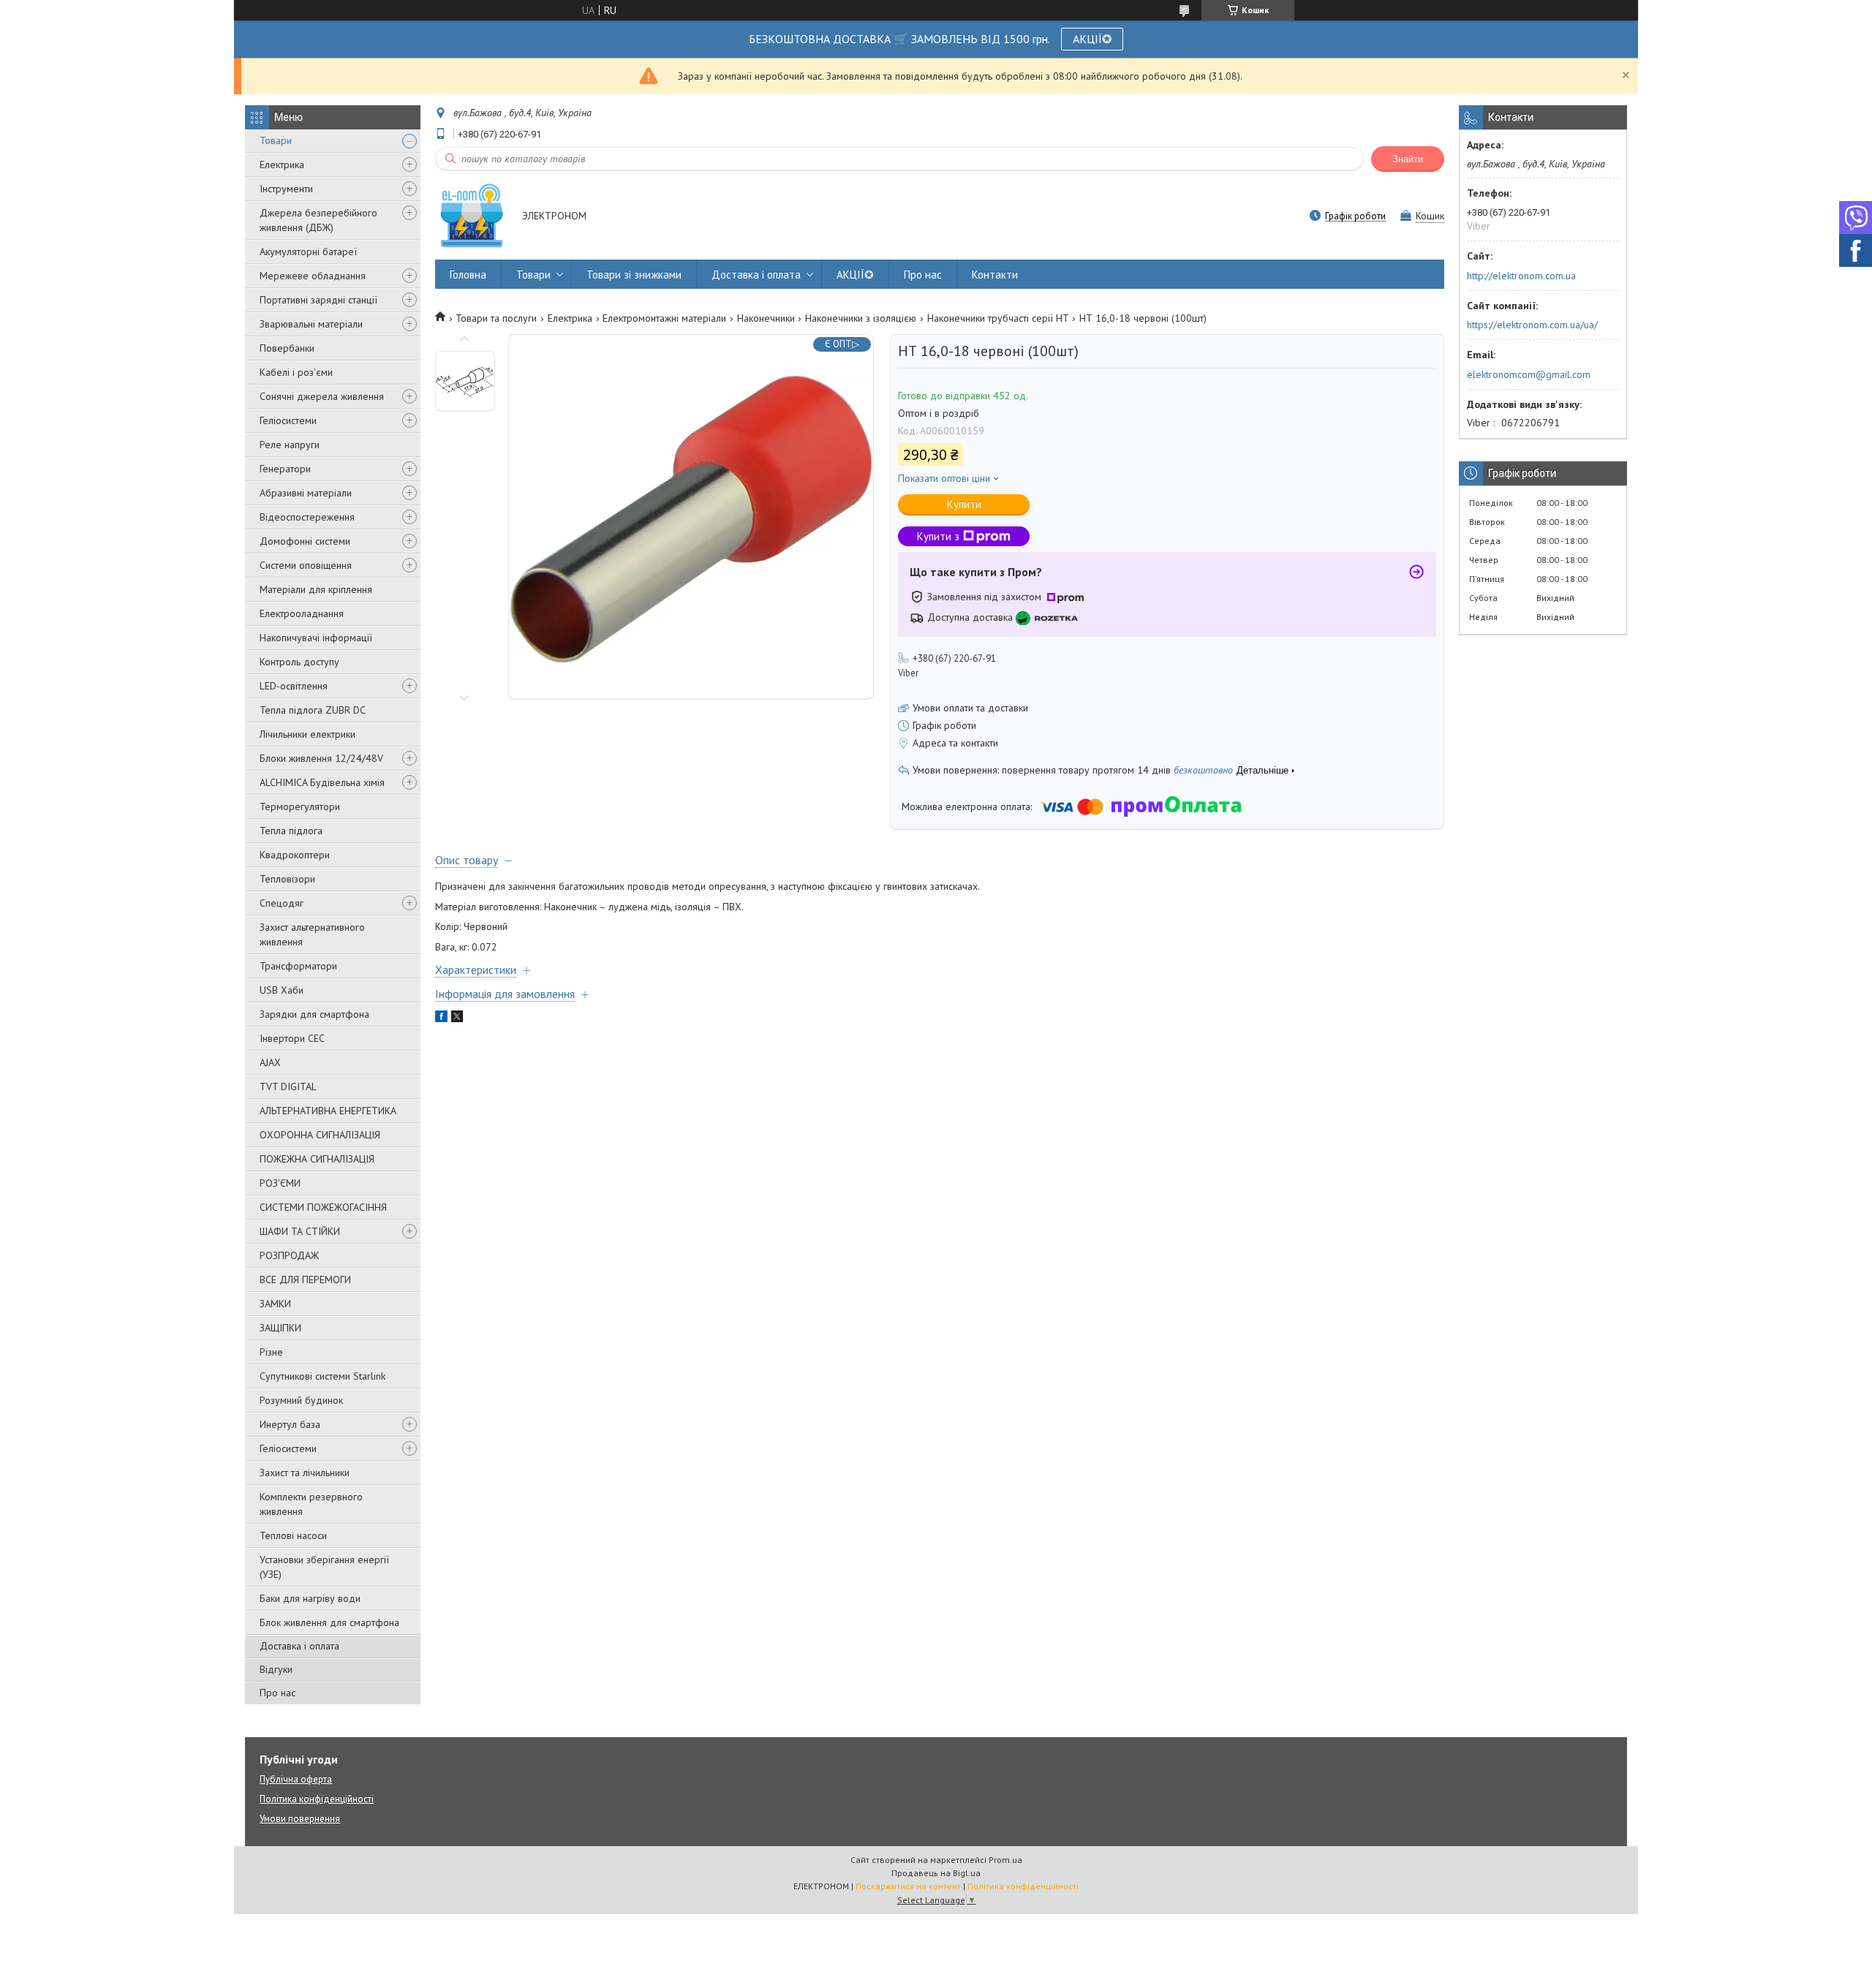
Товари (276, 140)
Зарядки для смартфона (314, 1014)
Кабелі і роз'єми (296, 372)
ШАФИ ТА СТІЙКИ (300, 1231)
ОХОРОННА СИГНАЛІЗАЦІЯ (320, 1135)
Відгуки (276, 1669)
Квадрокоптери (295, 855)
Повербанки (287, 348)
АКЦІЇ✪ (1092, 39)
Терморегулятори (300, 806)
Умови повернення (300, 1819)
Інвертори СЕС (292, 1038)
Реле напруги (290, 445)
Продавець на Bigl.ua (936, 1873)
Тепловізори (287, 879)
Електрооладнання (302, 613)
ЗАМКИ (275, 1304)
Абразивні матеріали (306, 493)
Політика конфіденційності (317, 1799)
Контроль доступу (299, 662)
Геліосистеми (288, 420)
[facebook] (441, 1018)
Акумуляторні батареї (308, 252)
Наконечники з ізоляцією (861, 318)
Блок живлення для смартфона (329, 1622)
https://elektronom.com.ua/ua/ (1532, 325)
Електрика (282, 165)
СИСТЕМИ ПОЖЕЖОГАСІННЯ (323, 1207)
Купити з (938, 536)
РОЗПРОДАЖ (289, 1255)
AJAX (270, 1062)
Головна (468, 275)
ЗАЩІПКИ (280, 1328)
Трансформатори (298, 966)
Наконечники (766, 318)
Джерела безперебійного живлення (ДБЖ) (318, 220)
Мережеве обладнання (313, 276)
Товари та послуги (496, 318)
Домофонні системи (305, 541)
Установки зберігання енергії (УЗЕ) (324, 1567)
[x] (457, 1018)
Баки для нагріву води (310, 1598)
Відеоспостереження (307, 517)
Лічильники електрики (307, 734)
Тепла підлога (291, 831)
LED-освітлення (294, 686)
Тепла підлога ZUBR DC (313, 710)
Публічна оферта (296, 1779)
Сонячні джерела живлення (322, 396)
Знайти (1408, 159)
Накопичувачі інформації (316, 638)
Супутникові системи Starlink (322, 1376)
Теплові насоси (293, 1535)
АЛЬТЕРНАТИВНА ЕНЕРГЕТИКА (328, 1111)
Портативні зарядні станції (318, 300)
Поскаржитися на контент (908, 1886)
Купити (964, 504)
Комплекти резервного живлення (311, 1504)
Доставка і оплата (299, 1646)
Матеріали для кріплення (316, 589)
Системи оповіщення (306, 565)
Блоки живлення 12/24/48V (321, 758)
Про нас (278, 1693)
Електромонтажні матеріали (664, 318)
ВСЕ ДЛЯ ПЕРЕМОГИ (305, 1280)
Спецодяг (282, 903)
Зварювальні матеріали (311, 324)
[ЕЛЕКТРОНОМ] (472, 217)
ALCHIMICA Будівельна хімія (322, 782)
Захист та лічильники (305, 1473)
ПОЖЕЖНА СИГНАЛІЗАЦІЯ (317, 1159)
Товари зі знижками (634, 275)
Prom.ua (1005, 1860)
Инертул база (290, 1424)
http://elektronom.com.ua (1521, 276)
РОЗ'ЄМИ (280, 1183)
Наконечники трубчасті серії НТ (998, 318)
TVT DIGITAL (288, 1086)
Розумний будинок (301, 1400)
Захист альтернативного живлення (312, 934)
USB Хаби (282, 990)
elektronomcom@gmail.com (1529, 374)
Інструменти (286, 189)
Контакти (995, 275)
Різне (271, 1352)
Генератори (285, 469)
